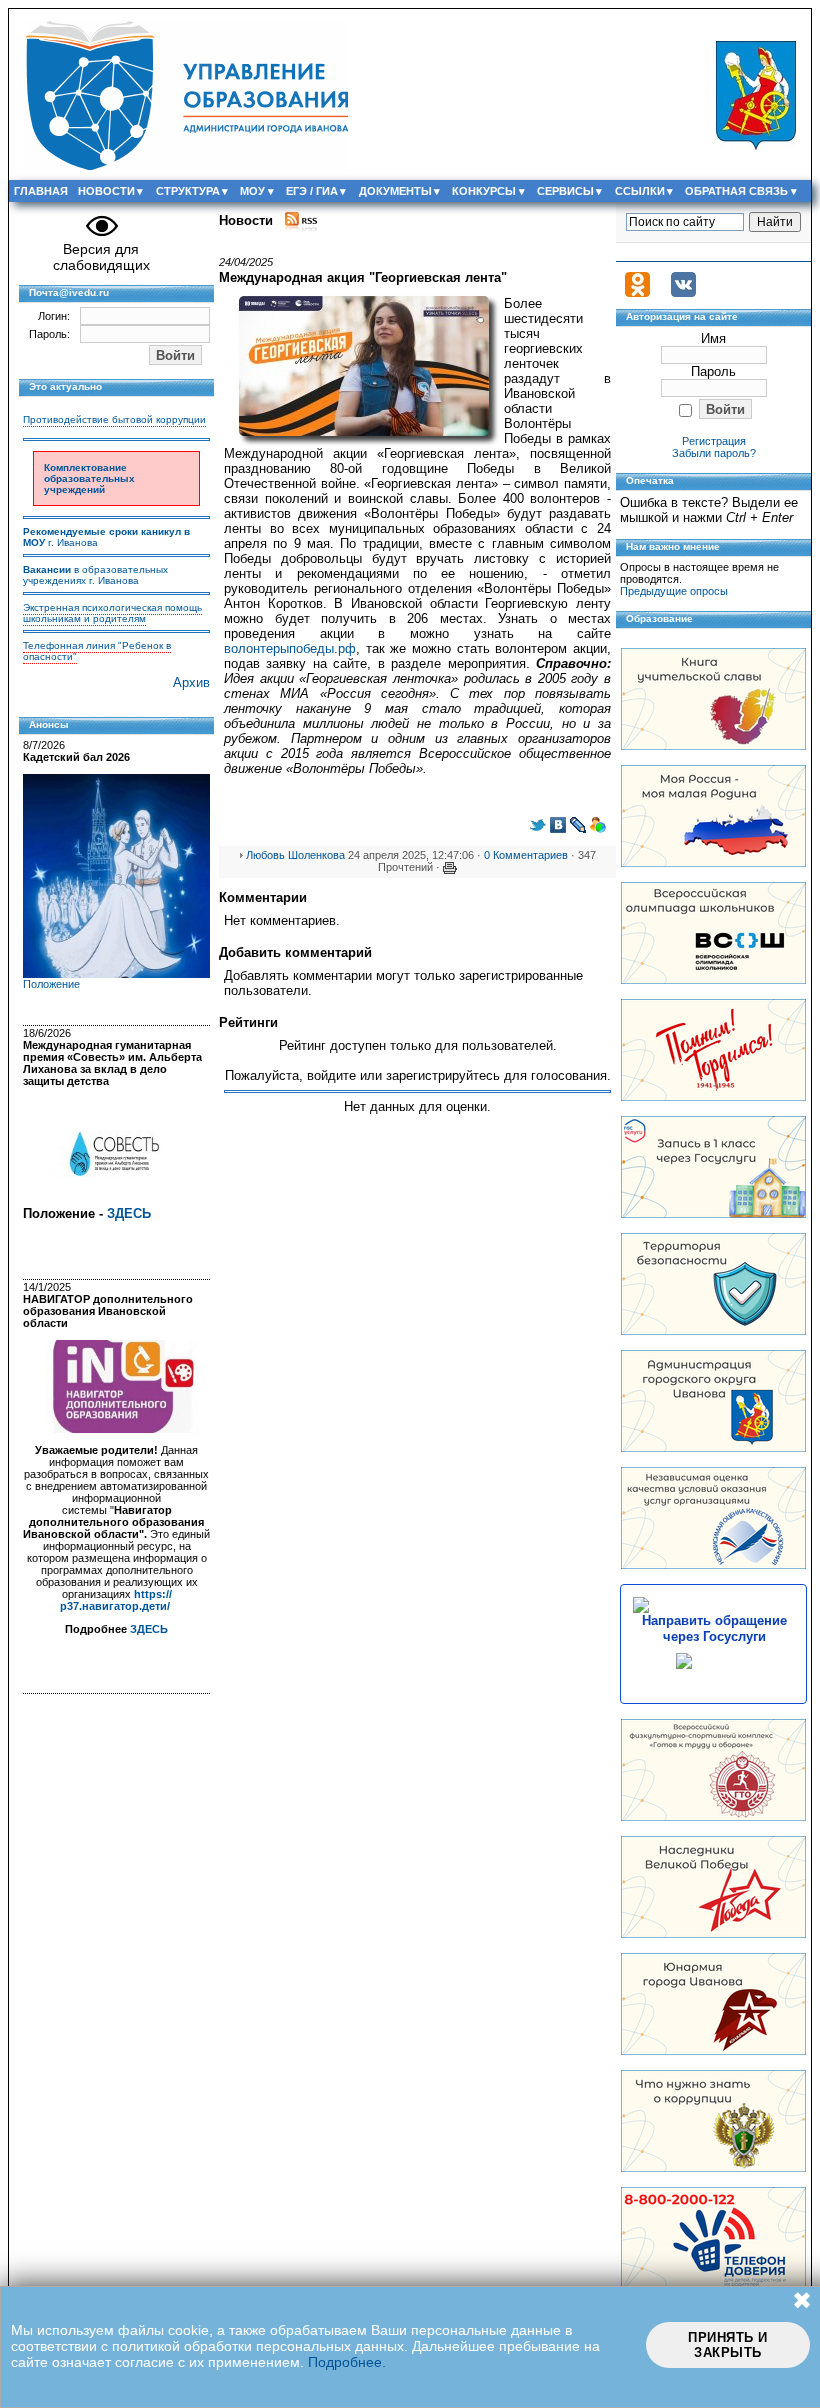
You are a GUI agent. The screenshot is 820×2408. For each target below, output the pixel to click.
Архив (191, 682)
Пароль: (49, 334)
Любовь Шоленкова (295, 855)
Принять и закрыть (728, 2345)
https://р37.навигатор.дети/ (116, 1600)
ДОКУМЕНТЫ (395, 191)
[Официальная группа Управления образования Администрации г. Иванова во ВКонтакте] (683, 293)
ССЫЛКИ (640, 191)
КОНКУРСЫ (484, 191)
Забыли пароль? (714, 453)
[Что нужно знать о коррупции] (713, 2167)
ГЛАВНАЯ (41, 191)
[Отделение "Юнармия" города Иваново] (713, 2050)
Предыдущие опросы (674, 591)
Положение (51, 984)
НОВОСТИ (106, 191)
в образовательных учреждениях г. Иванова (95, 575)
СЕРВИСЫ (565, 191)
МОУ (252, 191)
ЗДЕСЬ (129, 1213)
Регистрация (714, 441)
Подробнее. (347, 2362)
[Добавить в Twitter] (538, 828)
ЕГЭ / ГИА (312, 191)
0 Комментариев (526, 855)
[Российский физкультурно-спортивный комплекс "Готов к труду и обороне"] (713, 1816)
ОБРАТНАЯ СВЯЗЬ (736, 191)
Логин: (54, 316)
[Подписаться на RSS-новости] (301, 220)
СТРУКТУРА (188, 191)
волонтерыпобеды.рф (290, 648)
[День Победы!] (713, 1933)
